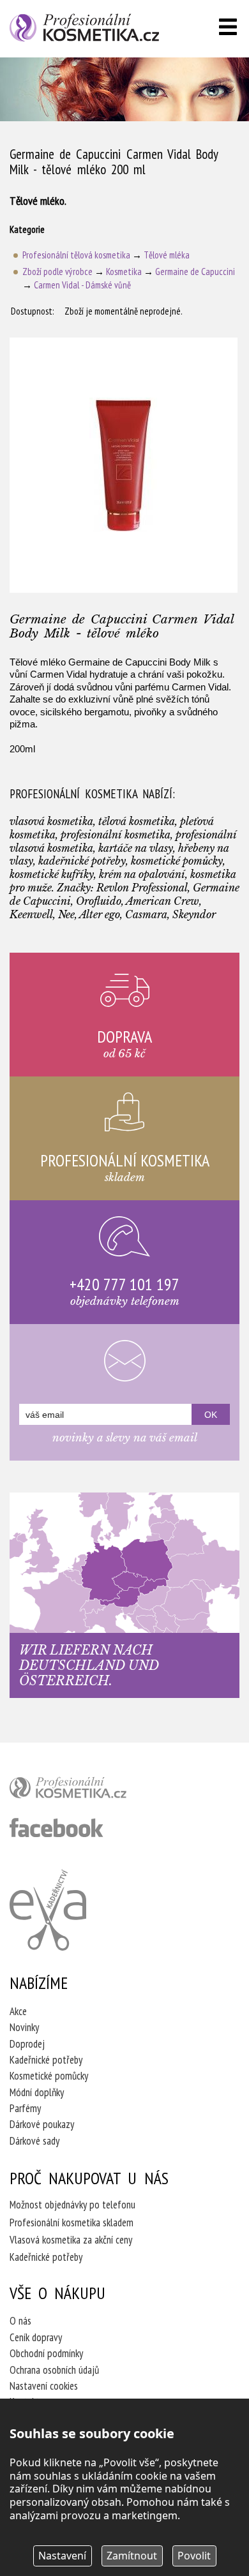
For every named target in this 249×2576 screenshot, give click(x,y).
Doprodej (27, 2044)
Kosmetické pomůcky (49, 2076)
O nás (20, 2321)
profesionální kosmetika (89, 1791)
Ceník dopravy (36, 2337)
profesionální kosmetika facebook (57, 1828)
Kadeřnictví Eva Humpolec (48, 1910)
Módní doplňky (37, 2092)
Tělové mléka (167, 255)
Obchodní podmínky (46, 2353)
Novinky (24, 2027)
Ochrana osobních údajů (54, 2370)
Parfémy (25, 2108)
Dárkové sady (34, 2141)
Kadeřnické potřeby (46, 2060)
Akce (18, 2011)
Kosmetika (124, 272)
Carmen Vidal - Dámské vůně (82, 285)
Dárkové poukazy (42, 2124)
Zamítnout (132, 2556)
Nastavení (62, 2556)
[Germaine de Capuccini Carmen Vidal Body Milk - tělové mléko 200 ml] (124, 465)
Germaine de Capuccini (195, 272)
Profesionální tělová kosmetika (76, 255)
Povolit (194, 2556)
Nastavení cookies (44, 2386)
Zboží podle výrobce (57, 272)
